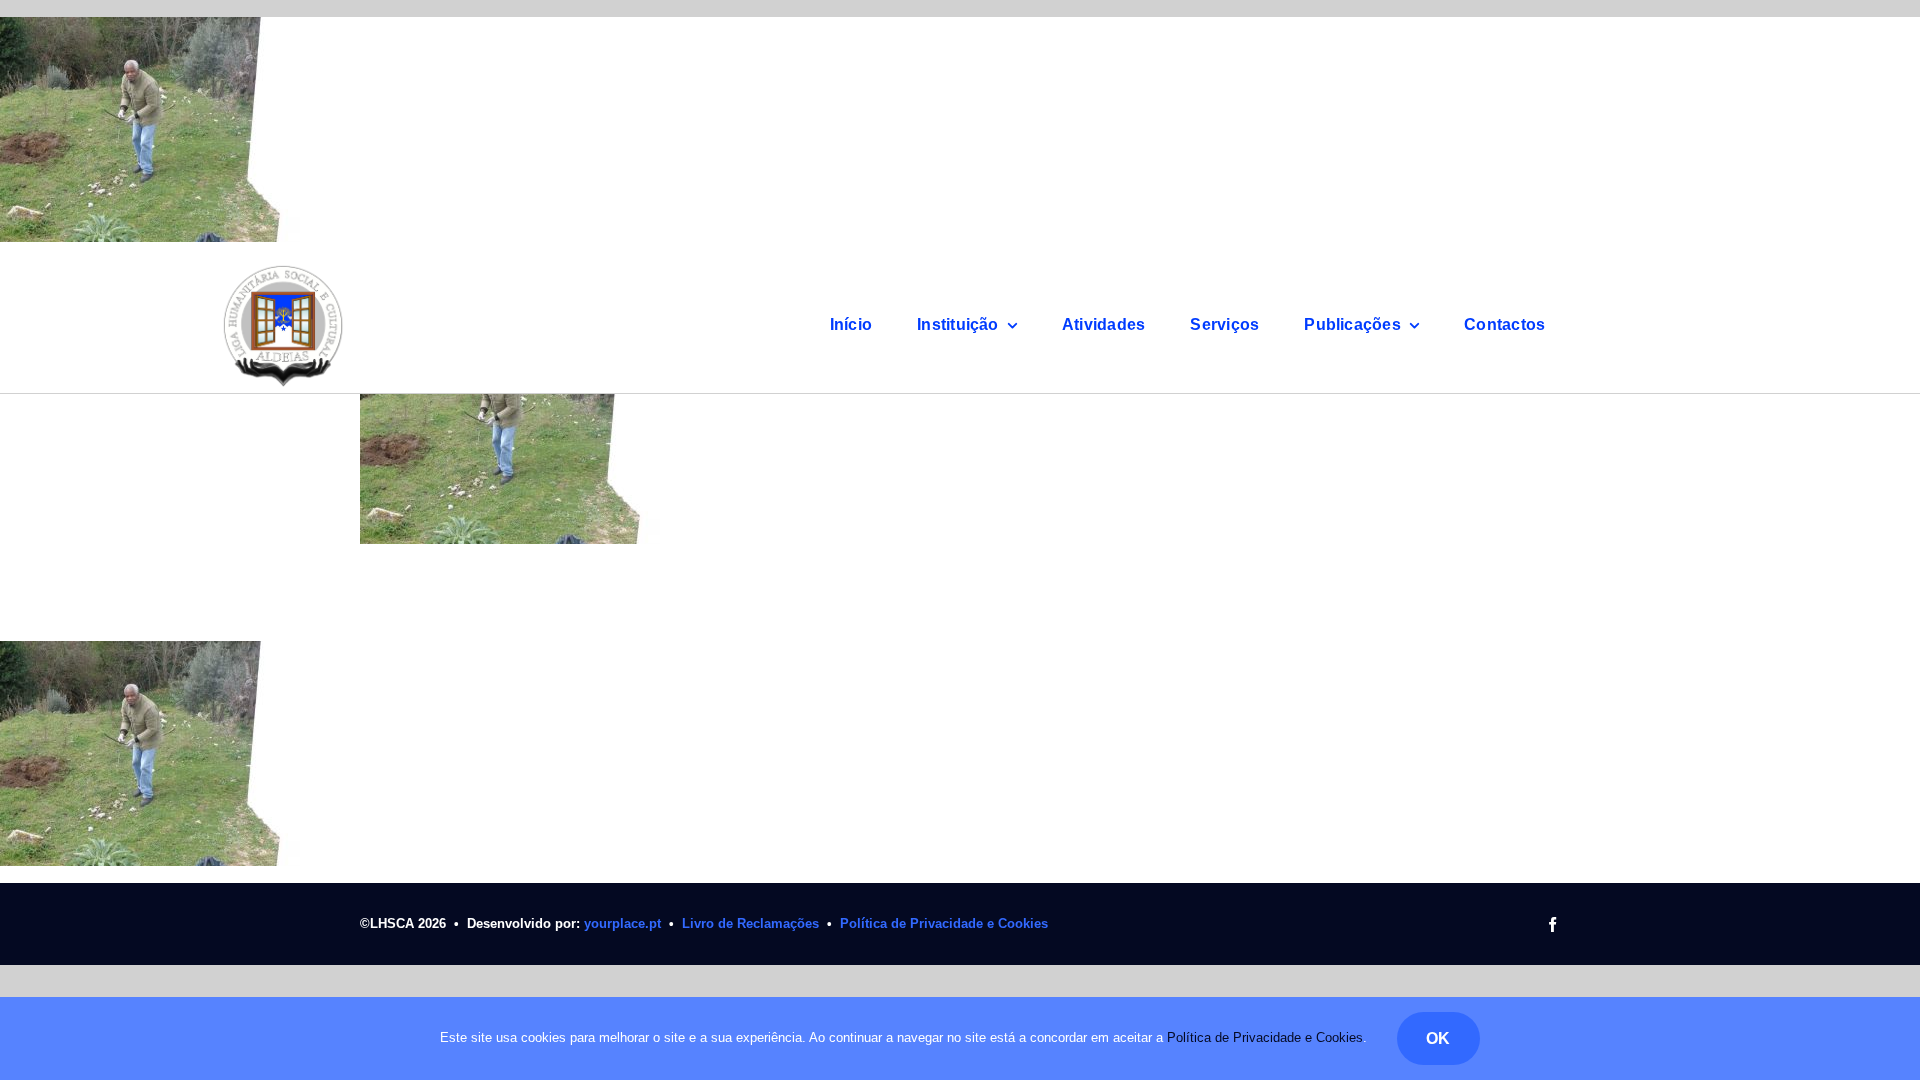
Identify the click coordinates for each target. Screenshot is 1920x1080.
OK (1438, 1038)
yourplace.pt (622, 923)
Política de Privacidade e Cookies (944, 923)
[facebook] (1552, 924)
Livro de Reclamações (750, 923)
